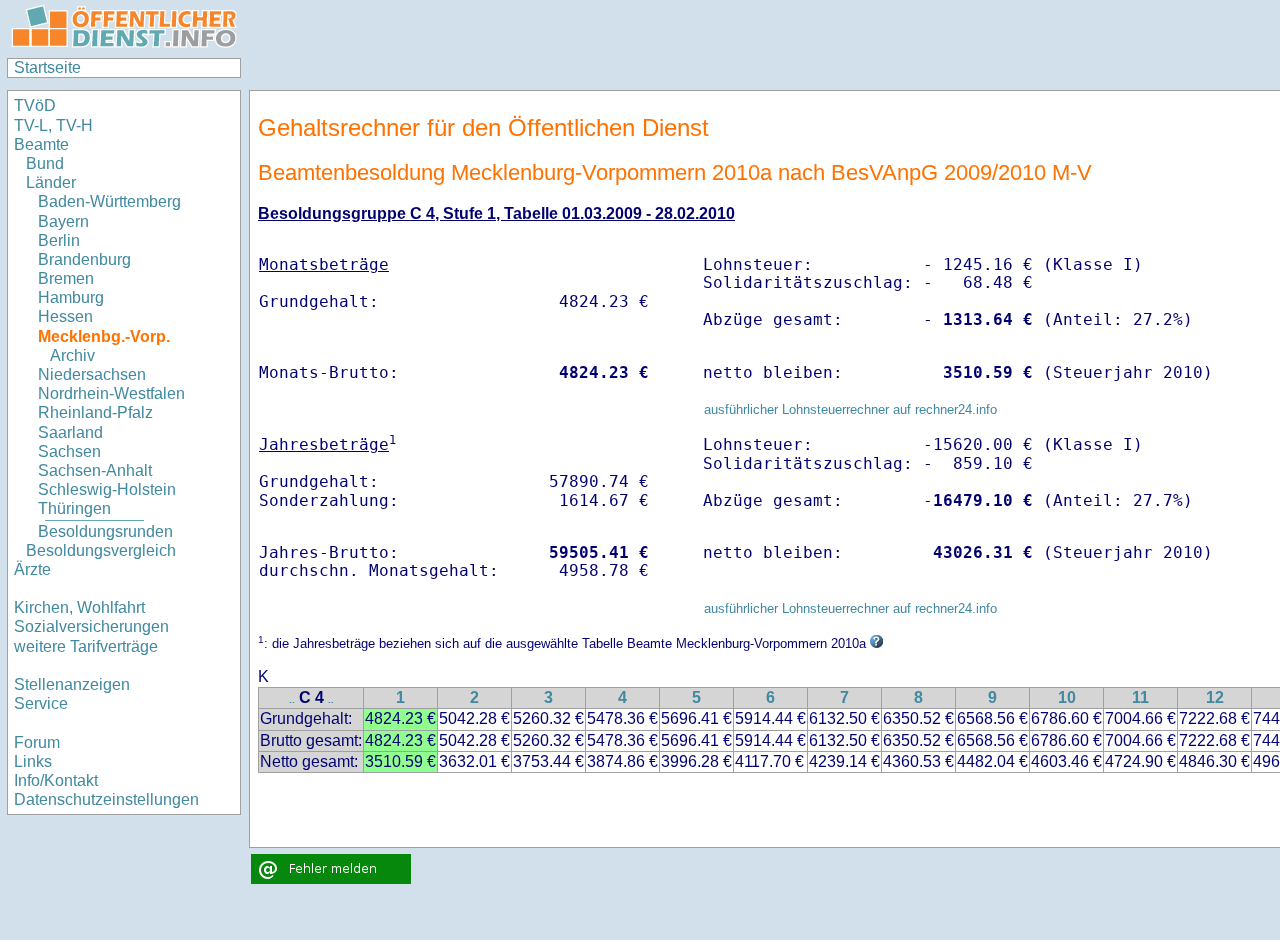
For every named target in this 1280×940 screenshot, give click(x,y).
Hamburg (71, 297)
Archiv (72, 355)
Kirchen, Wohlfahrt (79, 607)
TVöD (35, 105)
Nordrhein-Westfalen (111, 393)
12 (1215, 697)
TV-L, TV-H (53, 125)
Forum (37, 742)
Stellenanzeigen (72, 684)
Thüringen (74, 508)
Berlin (59, 240)
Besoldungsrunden (105, 531)
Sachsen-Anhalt (95, 470)
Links (33, 761)
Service (41, 703)
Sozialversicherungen (91, 626)
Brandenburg (84, 259)
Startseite (47, 67)
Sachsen (69, 451)
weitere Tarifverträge (86, 646)
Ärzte (32, 569)
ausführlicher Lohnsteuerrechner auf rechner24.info (850, 409)
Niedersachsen (92, 374)
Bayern (63, 221)
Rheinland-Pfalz (95, 412)
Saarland (70, 432)
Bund (45, 163)
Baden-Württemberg (109, 201)
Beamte (41, 144)
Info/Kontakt (56, 780)
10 (1067, 697)
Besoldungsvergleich (101, 550)
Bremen (66, 278)
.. (292, 699)
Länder (51, 182)
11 (1140, 697)
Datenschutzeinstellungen (106, 799)
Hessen (65, 316)
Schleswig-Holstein (107, 489)
